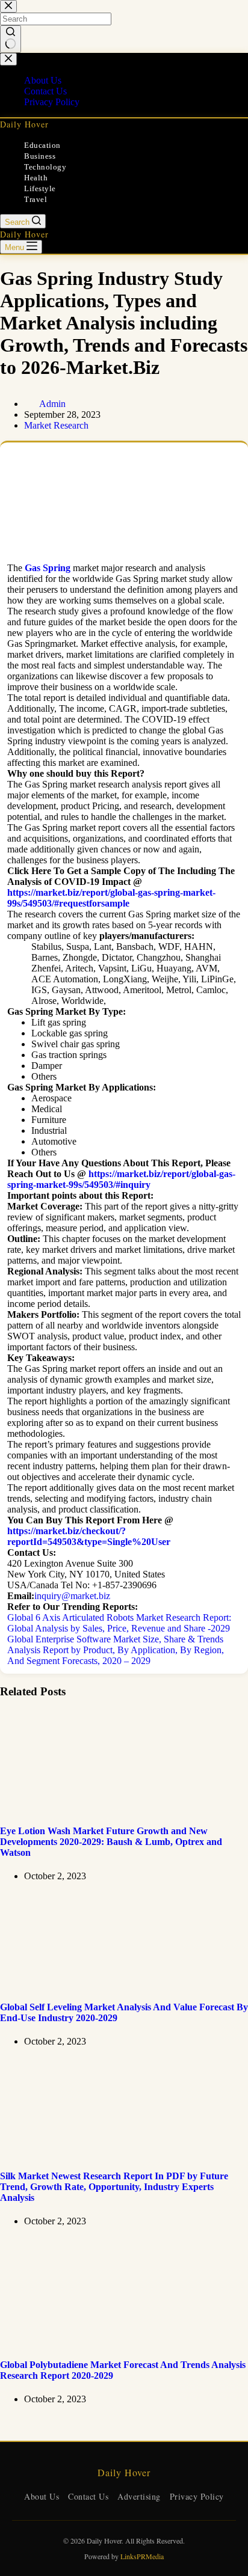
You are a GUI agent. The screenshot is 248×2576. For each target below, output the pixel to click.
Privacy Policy (197, 2496)
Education (42, 145)
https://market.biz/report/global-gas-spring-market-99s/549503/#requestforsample (111, 898)
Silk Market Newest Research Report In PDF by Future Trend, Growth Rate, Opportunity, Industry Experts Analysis (114, 2187)
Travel (36, 199)
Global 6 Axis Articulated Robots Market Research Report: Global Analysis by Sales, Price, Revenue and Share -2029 (119, 1623)
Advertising (139, 2496)
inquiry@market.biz (72, 1596)
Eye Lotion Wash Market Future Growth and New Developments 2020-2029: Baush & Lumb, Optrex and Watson (111, 1842)
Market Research (56, 425)
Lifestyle (40, 188)
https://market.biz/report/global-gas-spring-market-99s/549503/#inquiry (121, 1179)
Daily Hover (24, 124)
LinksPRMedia (142, 2556)
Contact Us (88, 2496)
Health (36, 178)
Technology (45, 167)
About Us (42, 2496)
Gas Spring (48, 568)
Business (40, 156)
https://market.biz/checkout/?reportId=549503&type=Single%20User (89, 1536)
